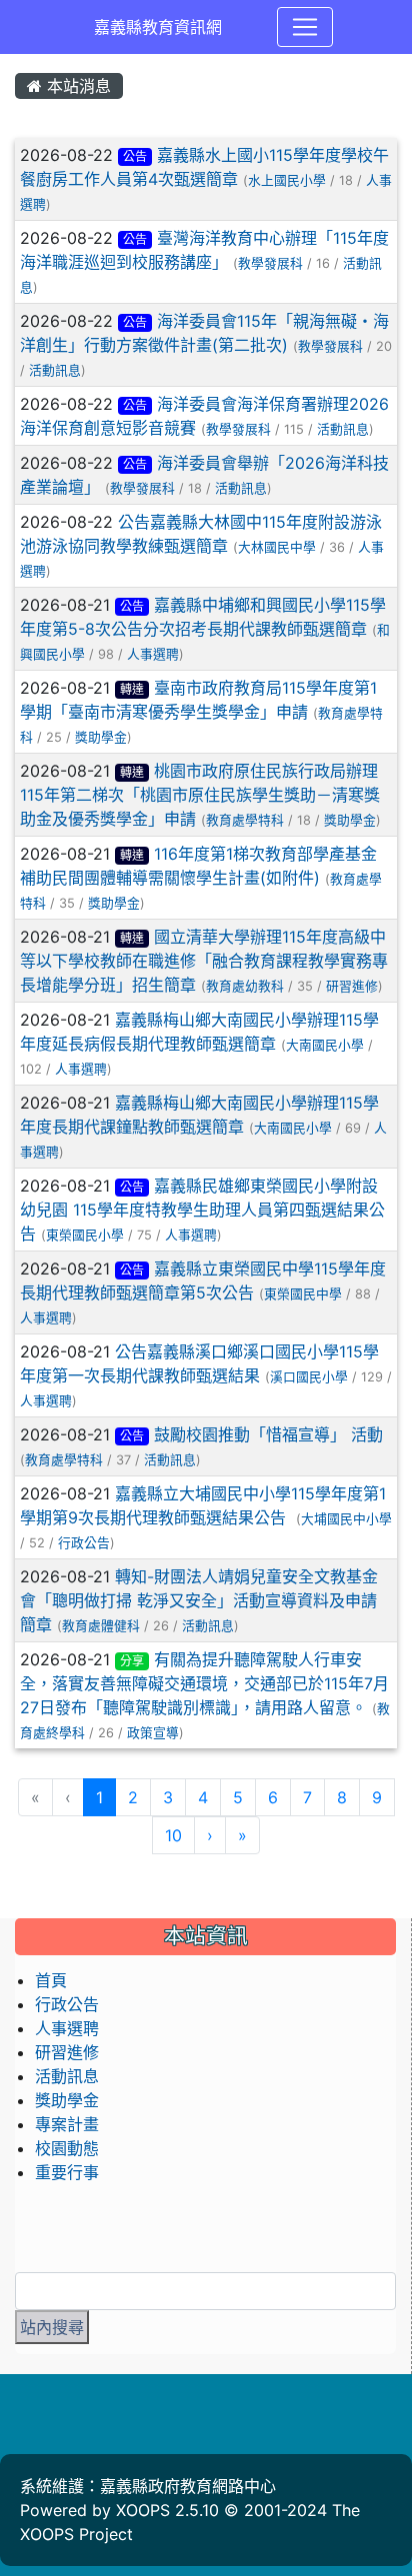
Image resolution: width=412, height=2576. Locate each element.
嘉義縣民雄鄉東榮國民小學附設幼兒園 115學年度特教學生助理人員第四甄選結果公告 (202, 1210)
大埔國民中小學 (346, 1519)
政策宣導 (153, 1733)
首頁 (51, 1980)
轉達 (132, 689)
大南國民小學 (325, 1045)
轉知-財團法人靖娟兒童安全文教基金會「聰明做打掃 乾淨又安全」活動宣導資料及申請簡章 (199, 1600)
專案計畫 (67, 2124)
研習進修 (352, 986)
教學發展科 (270, 263)
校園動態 (67, 2148)
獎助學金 (101, 737)
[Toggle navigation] (305, 27)
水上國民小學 (287, 180)
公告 (135, 156)
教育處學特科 (245, 820)
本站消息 (76, 86)
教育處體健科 (101, 1626)
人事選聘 (153, 654)
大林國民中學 (277, 547)
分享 (132, 1661)
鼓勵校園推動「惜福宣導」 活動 (268, 1434)
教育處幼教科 (245, 986)
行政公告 (84, 1543)
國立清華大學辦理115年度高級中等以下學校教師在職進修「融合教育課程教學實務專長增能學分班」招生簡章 (204, 961)
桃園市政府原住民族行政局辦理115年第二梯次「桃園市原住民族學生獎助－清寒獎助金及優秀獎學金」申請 (200, 795)
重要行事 (67, 2172)
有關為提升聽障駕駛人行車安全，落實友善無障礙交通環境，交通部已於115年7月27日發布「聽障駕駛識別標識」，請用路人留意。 (204, 1683)
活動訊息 (55, 370)
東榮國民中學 (303, 1294)
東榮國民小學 (85, 1235)
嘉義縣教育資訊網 (158, 27)
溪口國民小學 (309, 1377)
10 (173, 1835)
